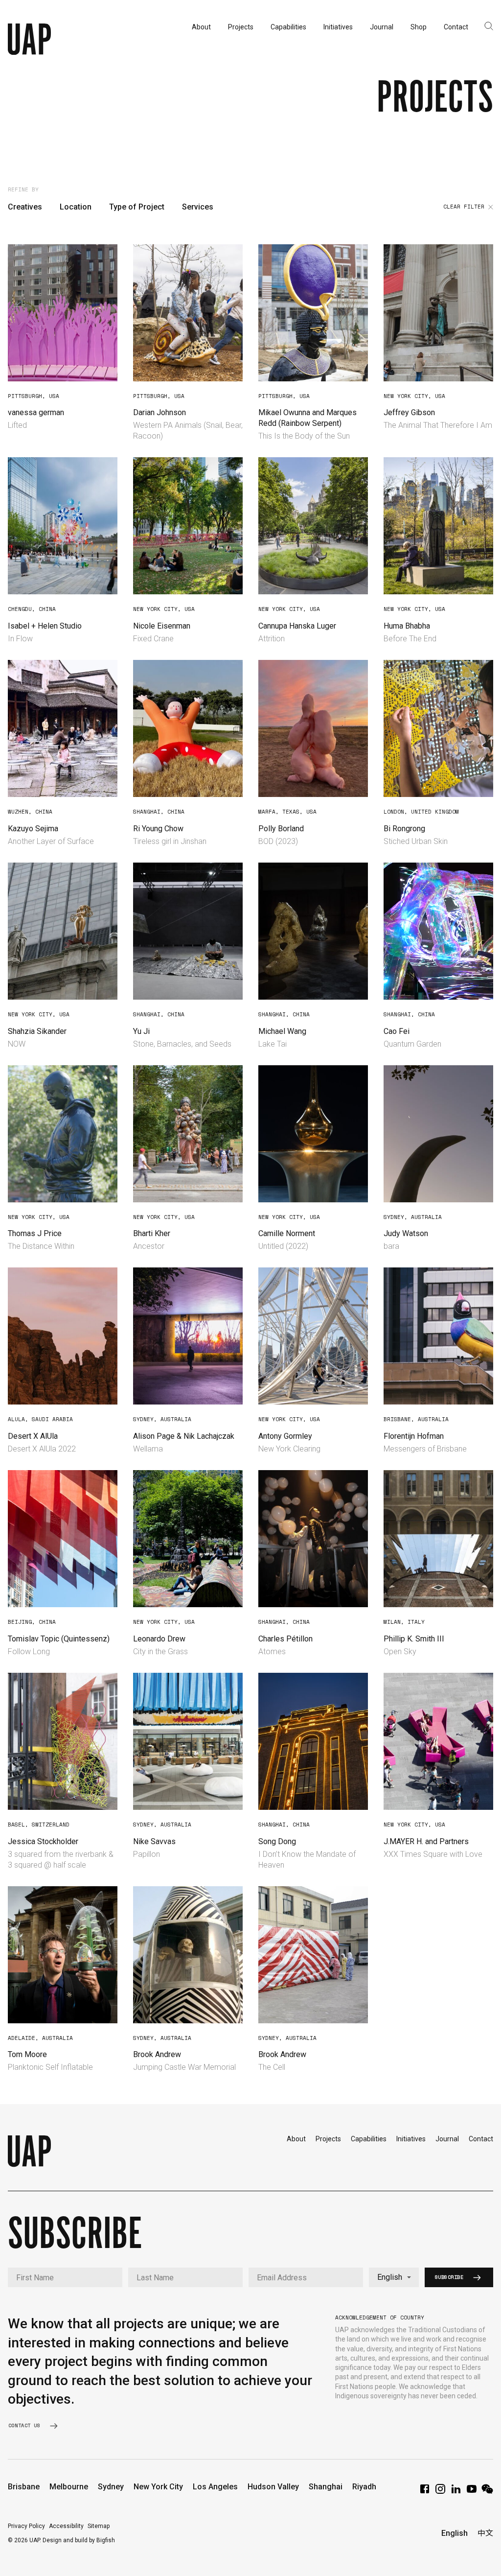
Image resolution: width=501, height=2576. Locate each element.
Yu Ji (141, 1031)
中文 (485, 2533)
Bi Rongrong (404, 829)
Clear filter (464, 207)
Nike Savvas (154, 1841)
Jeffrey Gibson (409, 412)
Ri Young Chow (158, 829)
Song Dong (277, 1841)
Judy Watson (406, 1233)
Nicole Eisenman (162, 626)
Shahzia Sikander (37, 1031)
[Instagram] (440, 2492)
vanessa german (36, 412)
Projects (328, 2139)
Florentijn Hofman (414, 1436)
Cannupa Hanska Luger (297, 626)
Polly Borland (281, 829)
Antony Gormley (285, 1436)
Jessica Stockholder (43, 1841)
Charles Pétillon (285, 1639)
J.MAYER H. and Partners (426, 1841)
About (296, 2139)
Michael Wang (282, 1031)
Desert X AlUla (33, 1436)
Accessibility (66, 2526)
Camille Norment (287, 1233)
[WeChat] (487, 2492)
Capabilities (369, 2139)
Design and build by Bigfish (79, 2540)
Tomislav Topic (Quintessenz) (59, 1639)
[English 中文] (394, 2277)
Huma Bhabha (407, 626)
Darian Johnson (159, 412)
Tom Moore (27, 2054)
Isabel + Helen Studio (45, 626)
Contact (481, 2139)
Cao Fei (397, 1031)
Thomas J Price (35, 1233)
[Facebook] (425, 2492)
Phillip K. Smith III (414, 1639)
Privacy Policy (26, 2526)
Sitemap (99, 2526)
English (455, 2533)
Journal (447, 2139)
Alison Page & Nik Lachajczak (184, 1436)
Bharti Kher (152, 1233)
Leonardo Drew (159, 1639)
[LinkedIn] (456, 2492)
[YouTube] (472, 2492)
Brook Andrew (157, 2054)
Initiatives (411, 2139)
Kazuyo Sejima (33, 829)
